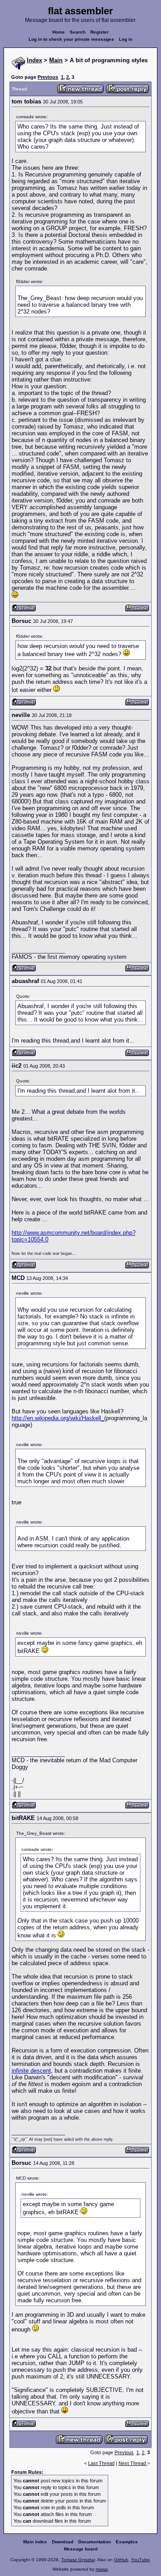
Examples (127, 2542)
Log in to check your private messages (71, 39)
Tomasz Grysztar (78, 2560)
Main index (35, 2542)
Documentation (95, 2542)
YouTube (140, 2560)
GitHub (121, 2560)
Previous (48, 77)
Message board (81, 2549)
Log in (126, 39)
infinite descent (31, 2071)
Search (78, 32)
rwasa (102, 2569)
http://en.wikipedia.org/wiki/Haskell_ (58, 1418)
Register (100, 32)
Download (63, 2542)
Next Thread (133, 2463)
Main (56, 60)
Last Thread (101, 2463)
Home (59, 32)
